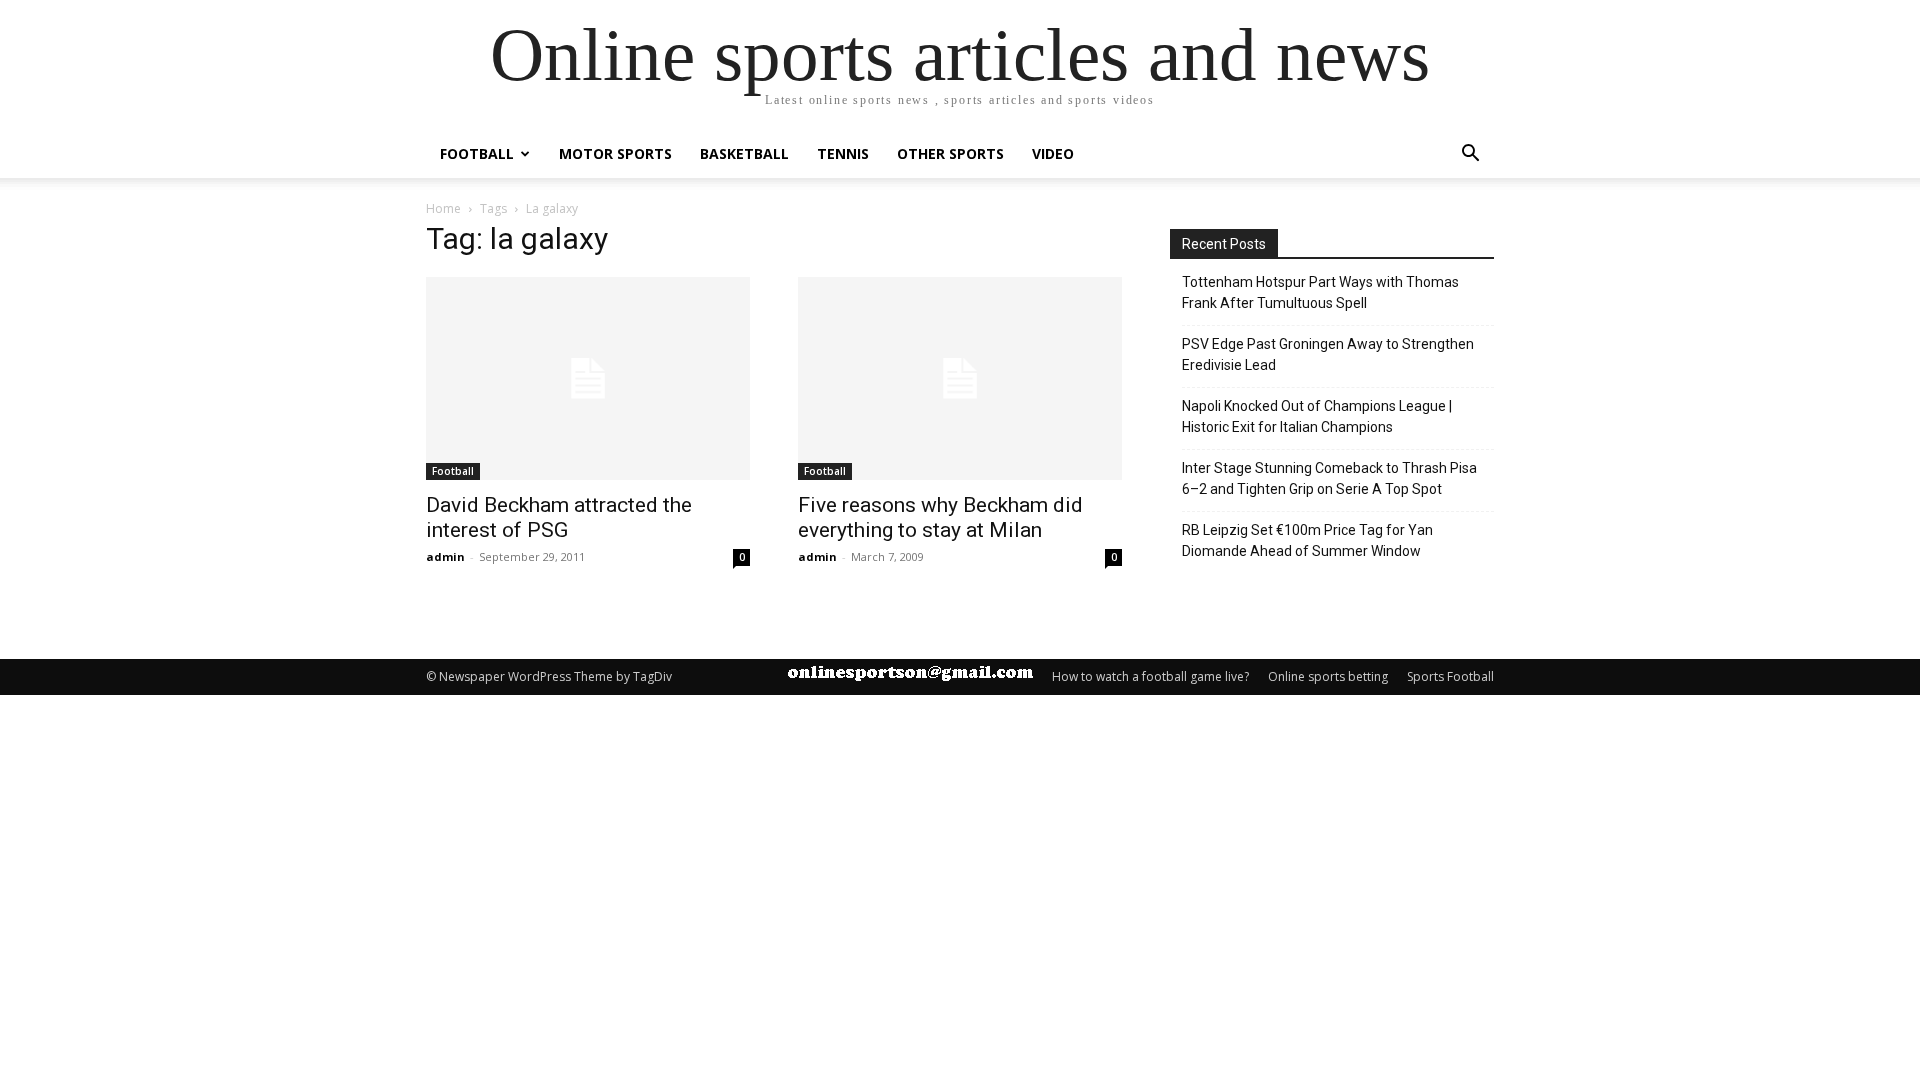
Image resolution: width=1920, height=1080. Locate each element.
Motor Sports (615, 153)
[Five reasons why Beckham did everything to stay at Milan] (960, 378)
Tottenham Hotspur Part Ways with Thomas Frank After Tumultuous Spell (1320, 292)
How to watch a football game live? (1150, 676)
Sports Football (1450, 676)
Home (443, 208)
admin (445, 556)
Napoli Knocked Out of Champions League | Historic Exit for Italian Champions (1317, 416)
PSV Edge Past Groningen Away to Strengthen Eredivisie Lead (1328, 354)
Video (1053, 153)
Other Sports (950, 153)
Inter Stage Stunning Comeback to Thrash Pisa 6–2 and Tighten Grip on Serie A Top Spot (1329, 478)
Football (477, 153)
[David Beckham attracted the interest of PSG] (588, 378)
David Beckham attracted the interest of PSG (559, 517)
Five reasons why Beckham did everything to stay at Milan (940, 517)
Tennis (843, 153)
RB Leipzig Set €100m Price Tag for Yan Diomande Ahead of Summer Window (1307, 540)
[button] (1470, 155)
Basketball (744, 153)
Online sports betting (1328, 676)
